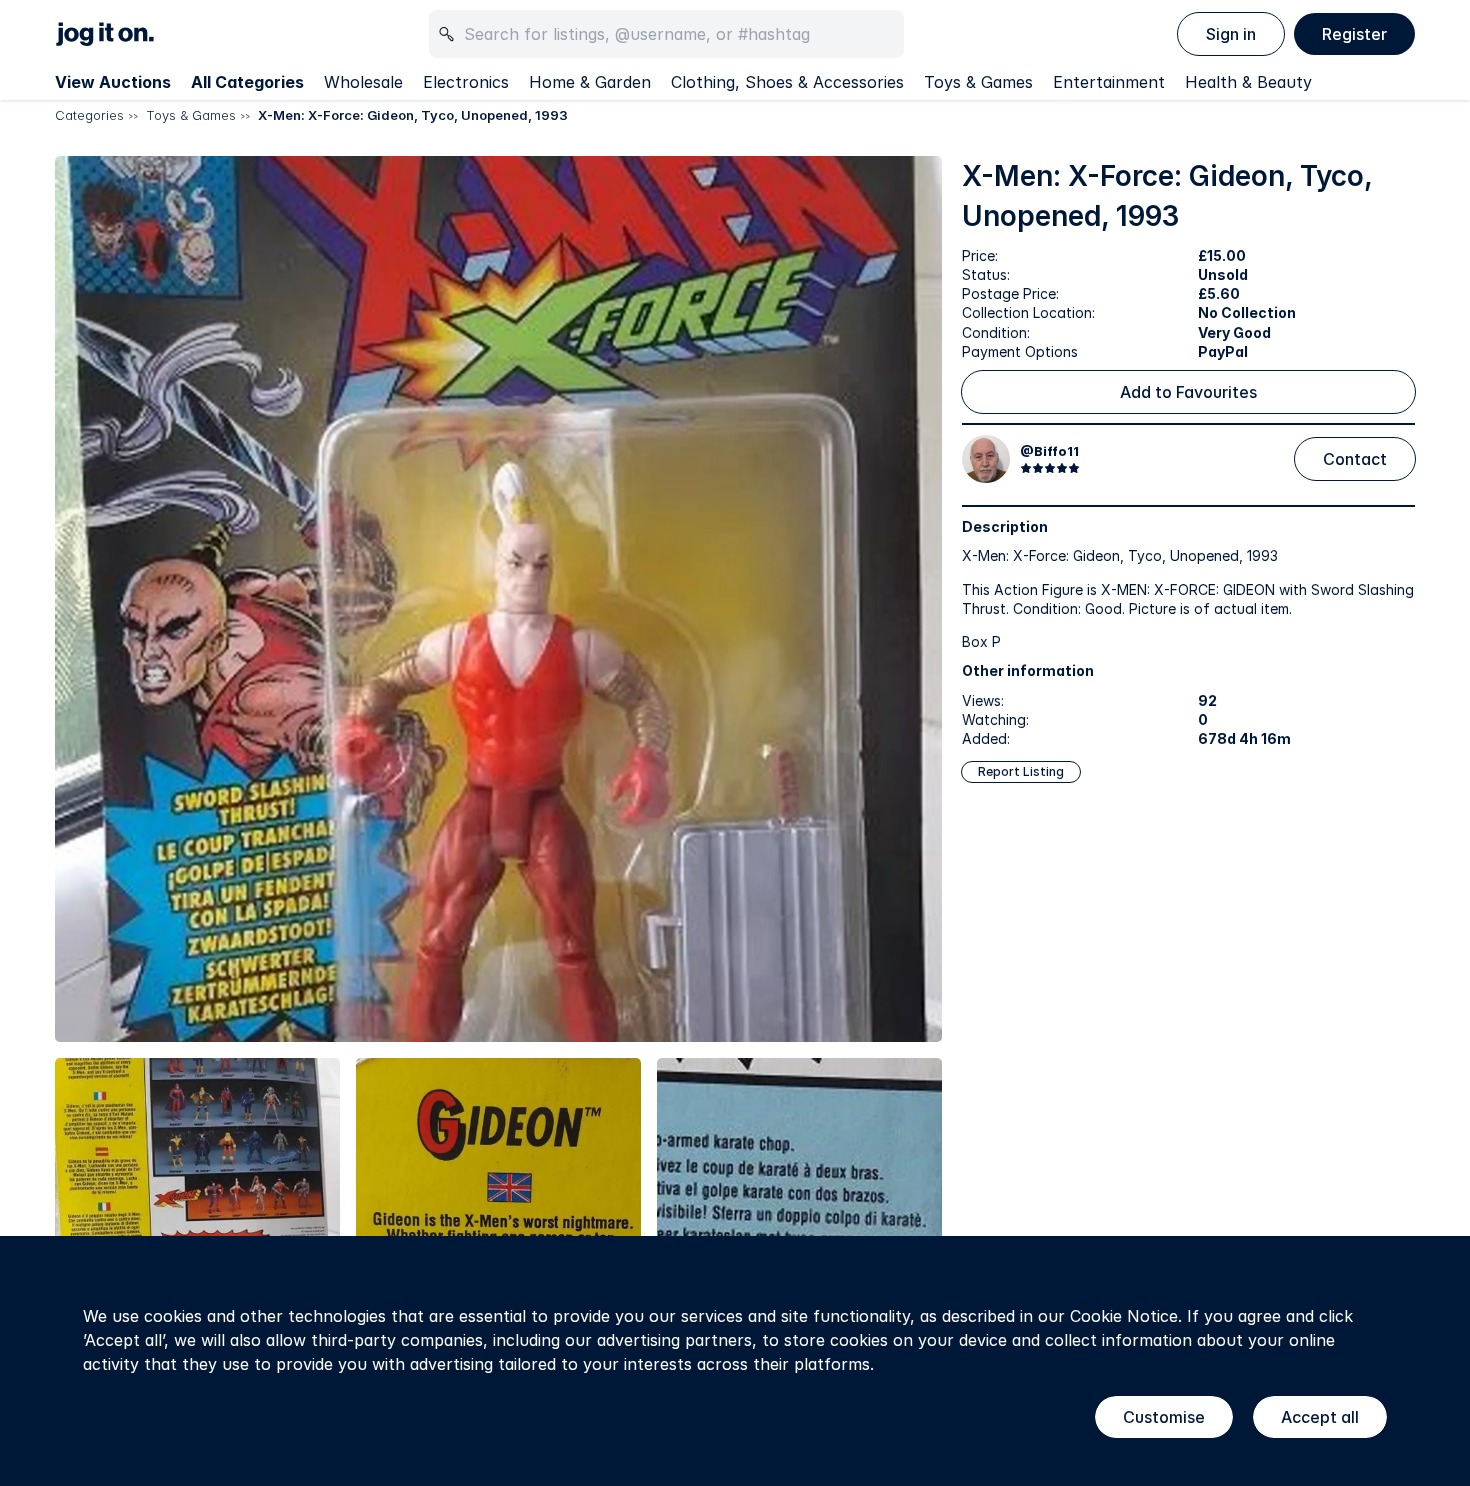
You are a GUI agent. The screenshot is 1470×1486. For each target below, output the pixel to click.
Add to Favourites (1188, 392)
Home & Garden (590, 82)
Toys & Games (978, 82)
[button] (498, 599)
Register (1354, 34)
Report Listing (1021, 771)
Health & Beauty (1248, 82)
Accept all (1320, 1417)
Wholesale (363, 82)
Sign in (1231, 34)
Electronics (466, 82)
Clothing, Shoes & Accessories (787, 82)
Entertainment (1109, 82)
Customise (1164, 1417)
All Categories (247, 82)
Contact (1355, 459)
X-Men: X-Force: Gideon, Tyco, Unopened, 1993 (413, 115)
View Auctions (113, 82)
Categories (89, 115)
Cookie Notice (1124, 1316)
